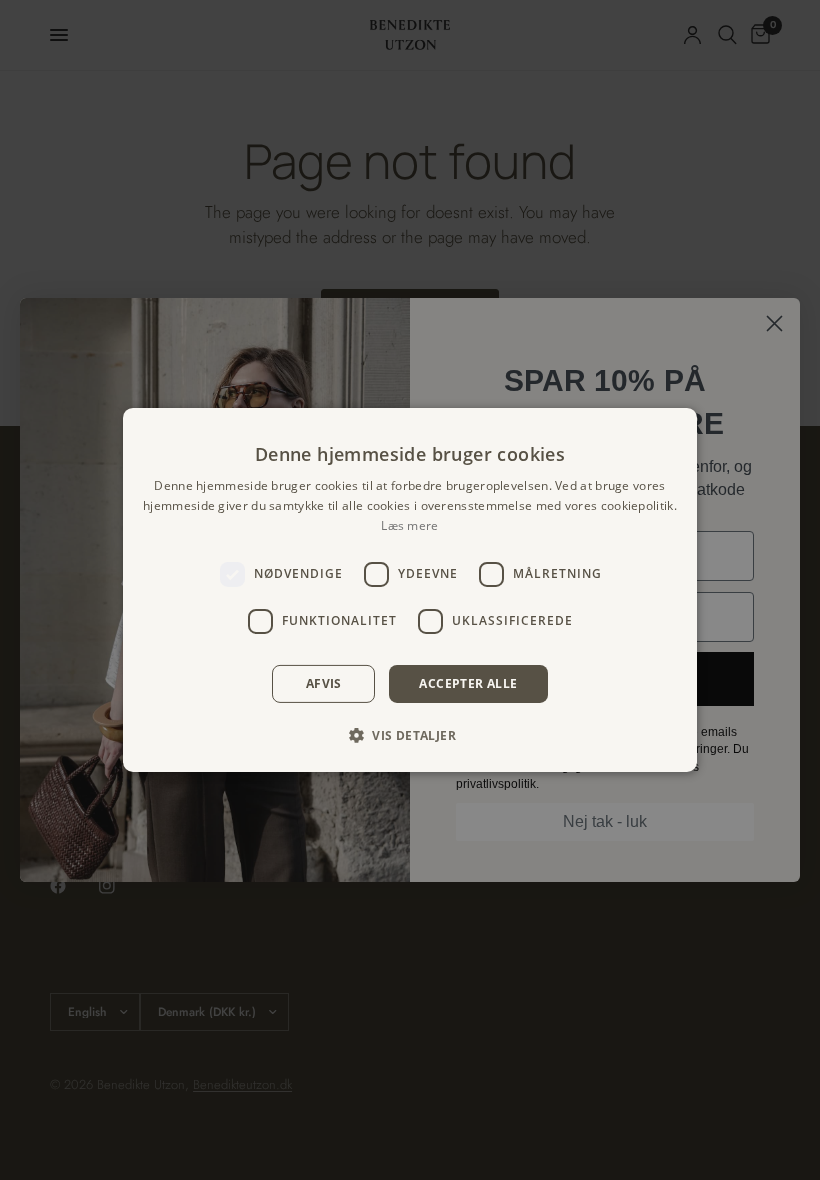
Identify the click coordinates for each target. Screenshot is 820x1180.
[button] (410, 735)
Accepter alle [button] (468, 683)
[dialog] (410, 590)
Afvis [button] (324, 683)
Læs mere (409, 525)
